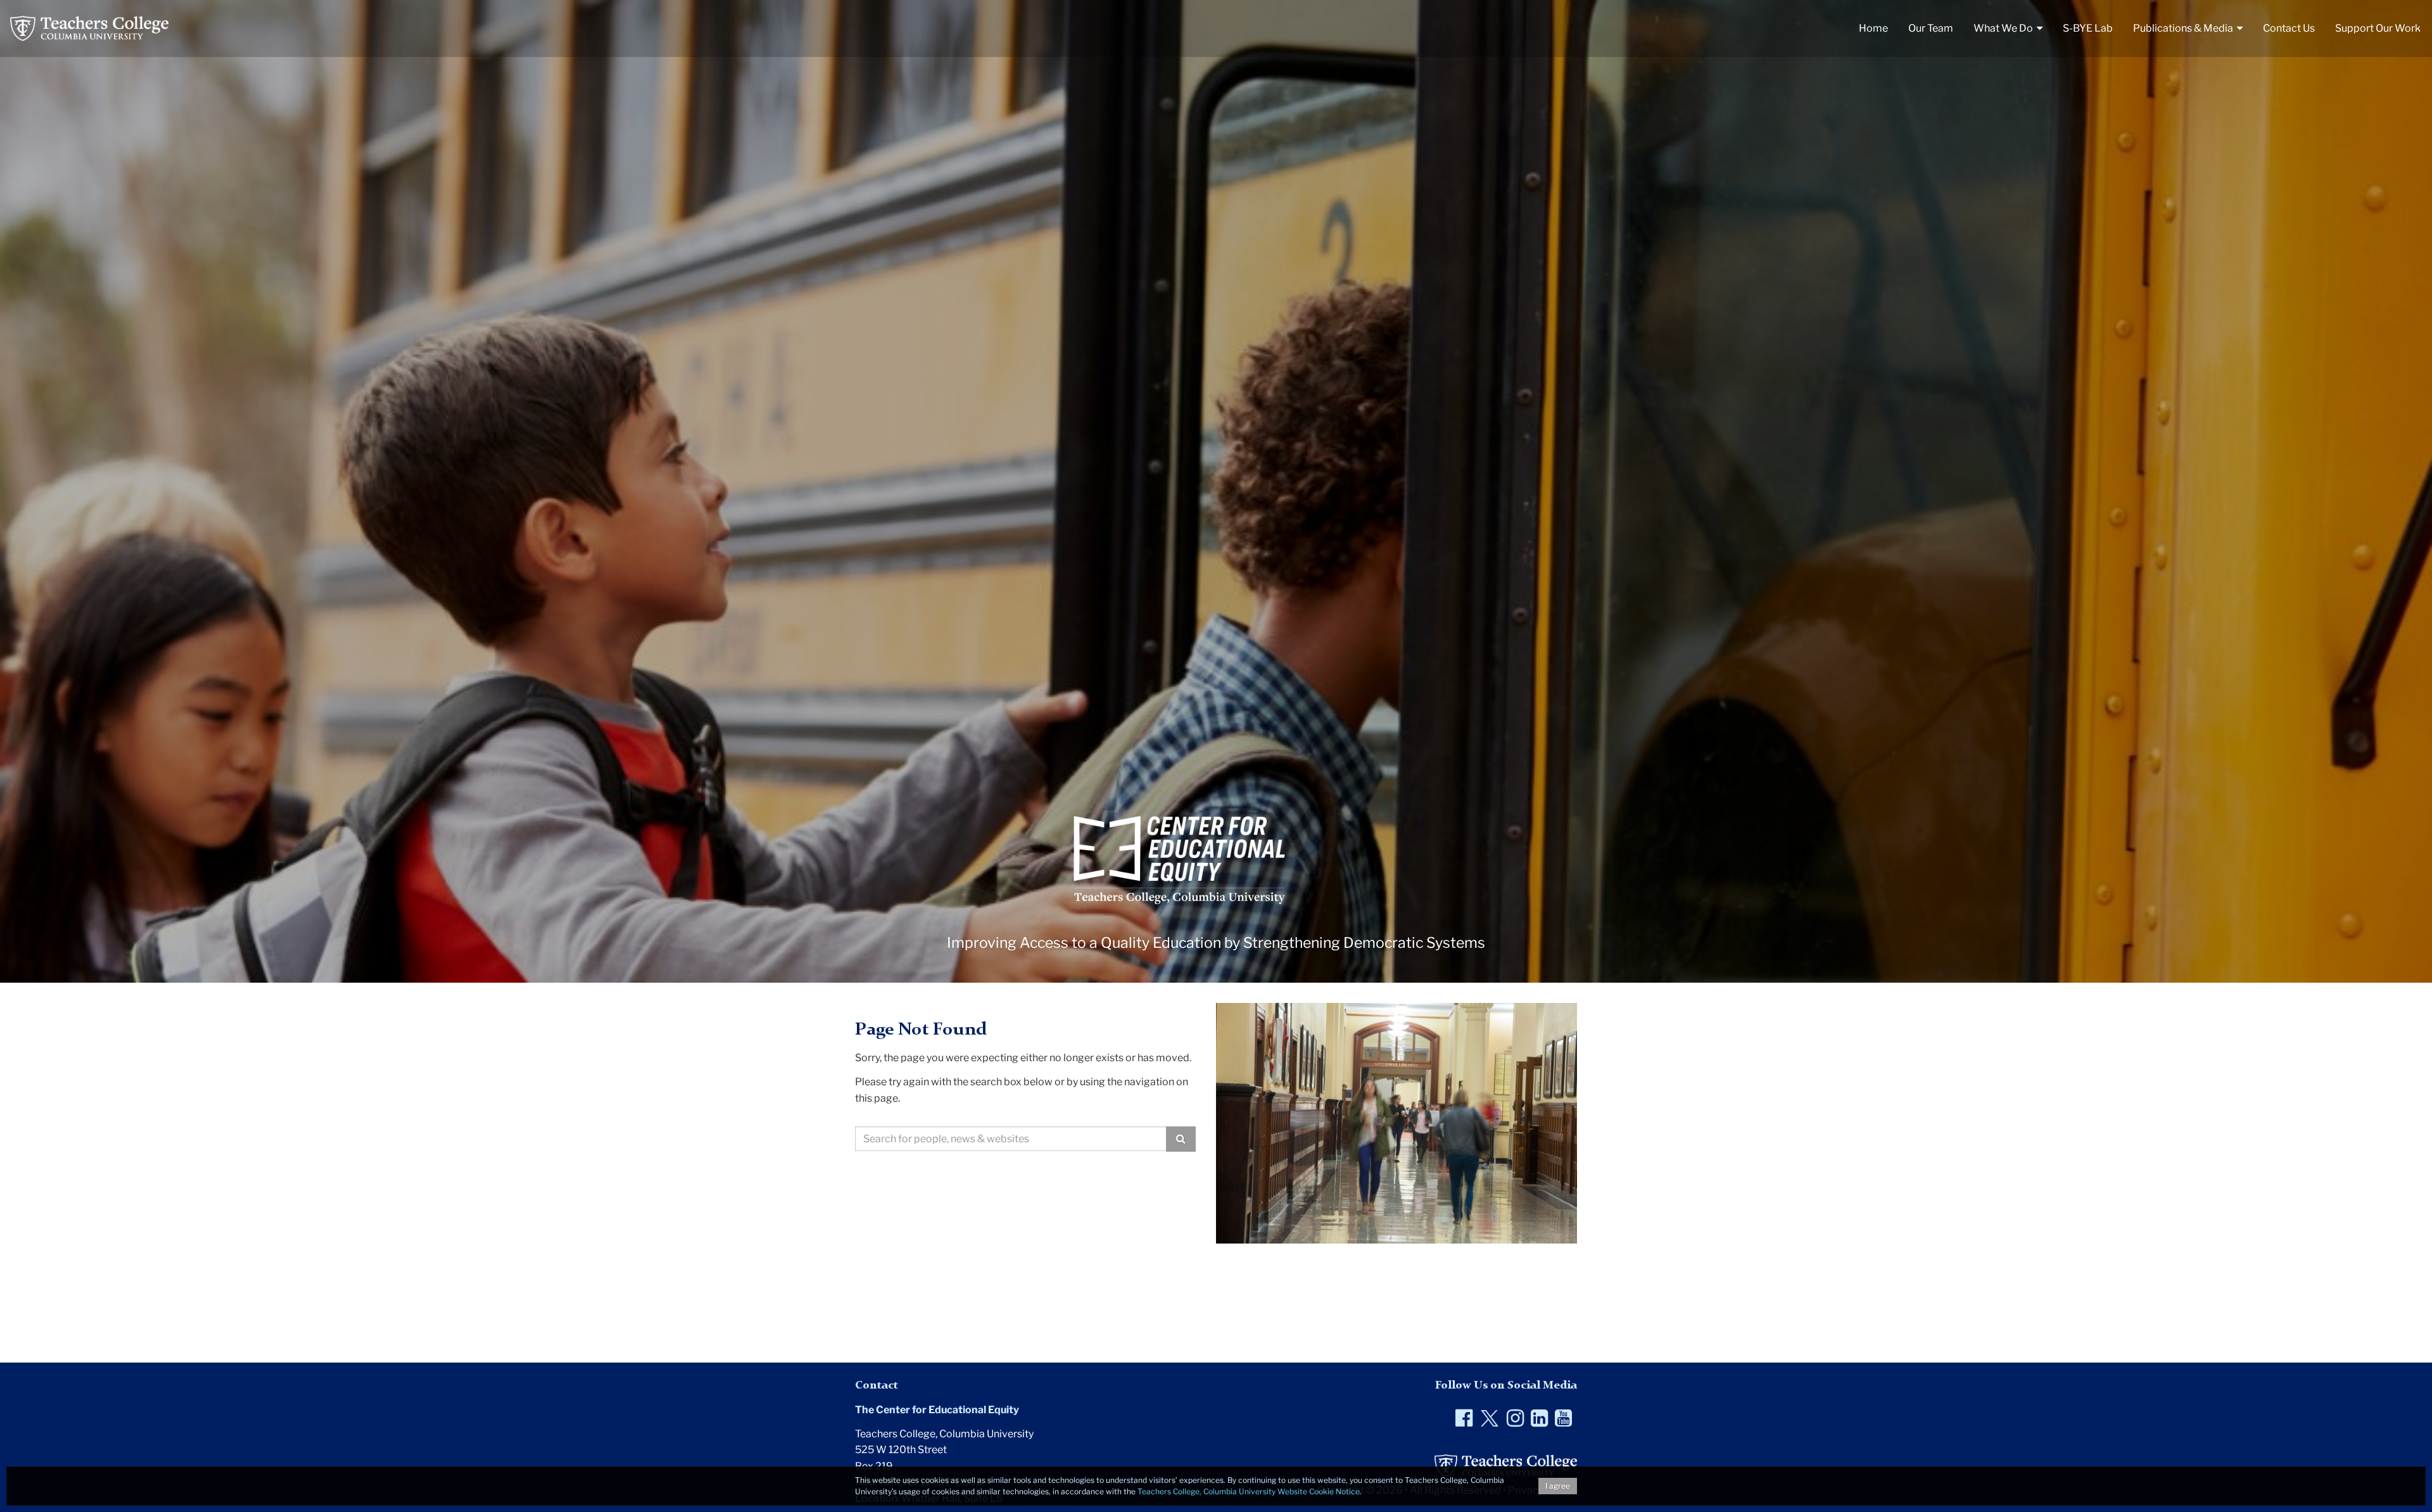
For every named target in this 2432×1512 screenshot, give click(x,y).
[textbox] (1011, 1139)
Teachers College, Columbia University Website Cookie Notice (1249, 1491)
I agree (1558, 1486)
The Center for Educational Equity (937, 1410)
